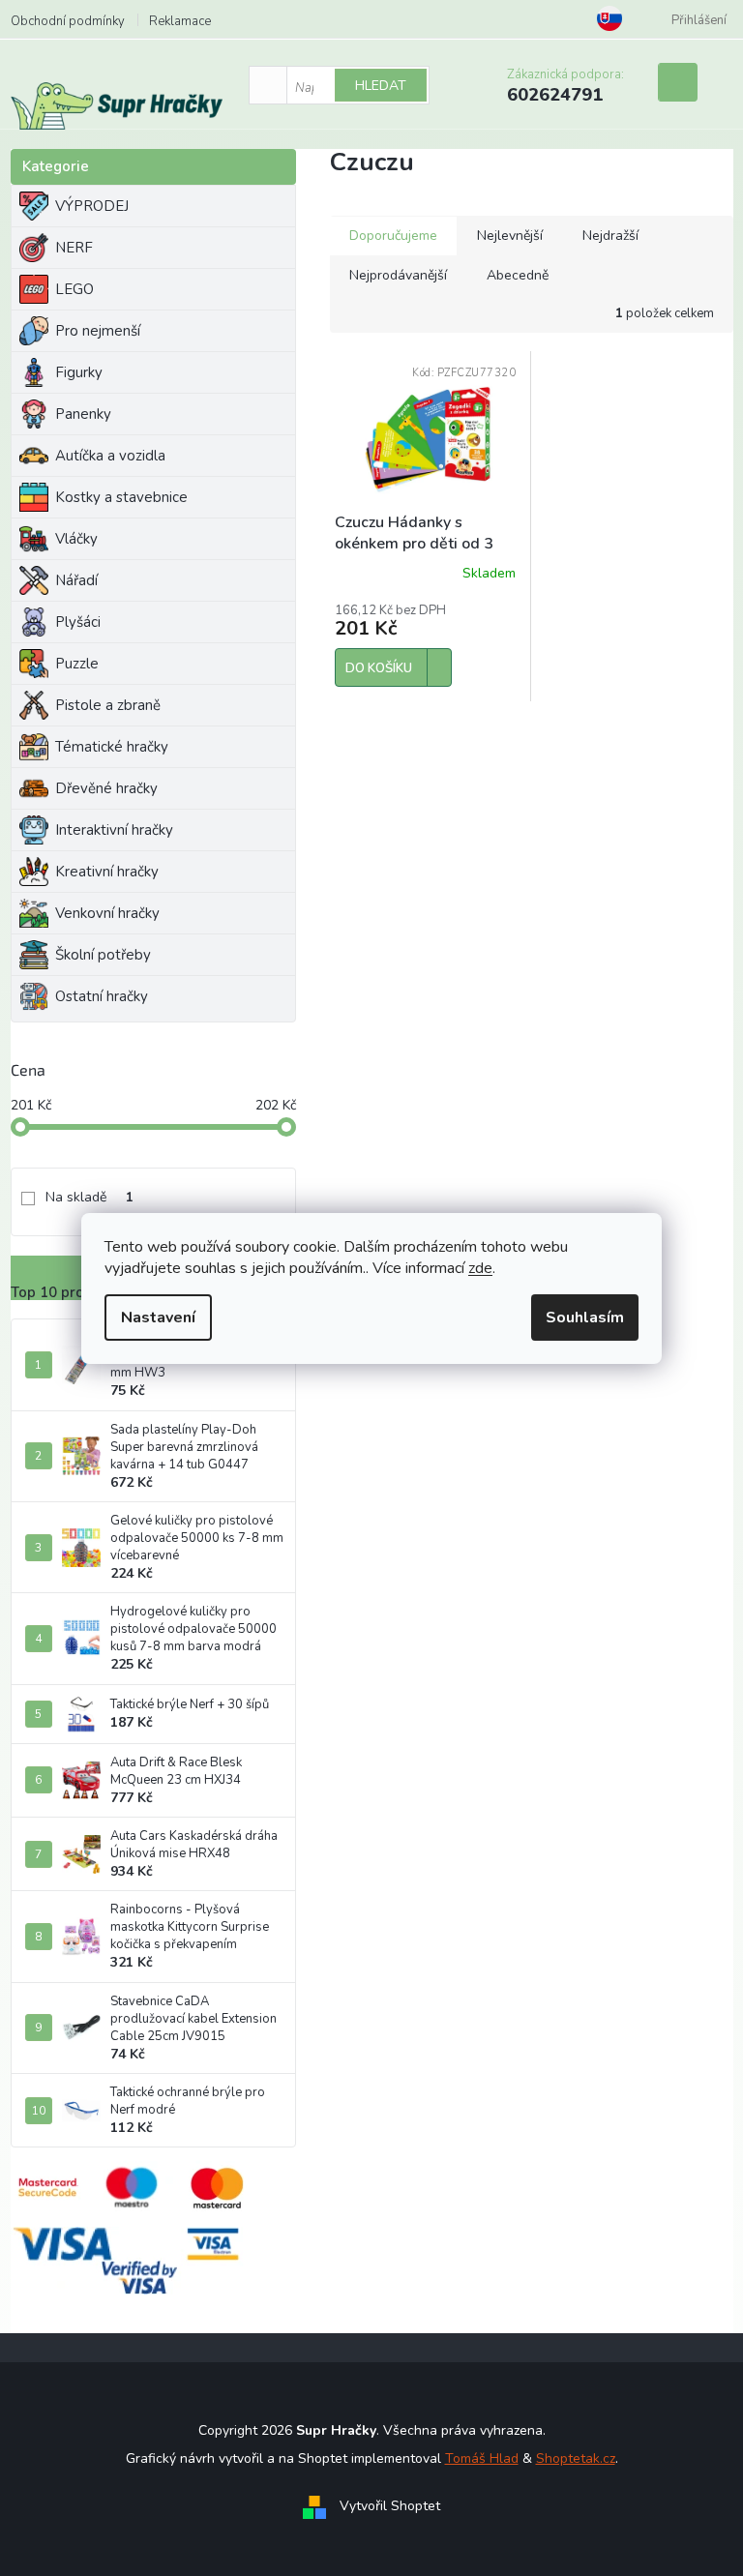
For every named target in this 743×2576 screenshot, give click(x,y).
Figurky (79, 372)
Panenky (83, 414)
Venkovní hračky (107, 913)
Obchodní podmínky (68, 21)
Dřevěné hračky (106, 788)
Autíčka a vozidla (110, 456)
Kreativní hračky (107, 872)
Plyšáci (78, 622)
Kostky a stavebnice (121, 497)
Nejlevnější (510, 236)
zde (480, 1268)
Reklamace (180, 21)
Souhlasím (585, 1318)
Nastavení (158, 1318)
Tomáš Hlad (482, 2458)
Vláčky (76, 539)
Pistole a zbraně (108, 705)
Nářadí (76, 580)
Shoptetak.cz (576, 2458)
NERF (74, 248)
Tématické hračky (112, 747)
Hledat (381, 86)
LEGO (74, 289)
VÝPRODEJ (92, 206)
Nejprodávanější (398, 275)
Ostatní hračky (102, 996)
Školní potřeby (103, 955)
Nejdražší (610, 236)
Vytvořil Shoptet (390, 2506)
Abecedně (518, 275)
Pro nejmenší (98, 331)
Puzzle (77, 664)
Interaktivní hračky (114, 830)
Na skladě (89, 1197)
